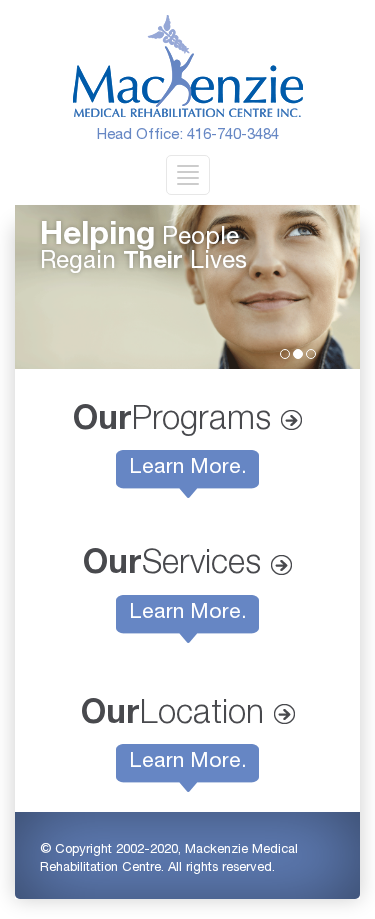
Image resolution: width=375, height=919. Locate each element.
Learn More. (188, 468)
